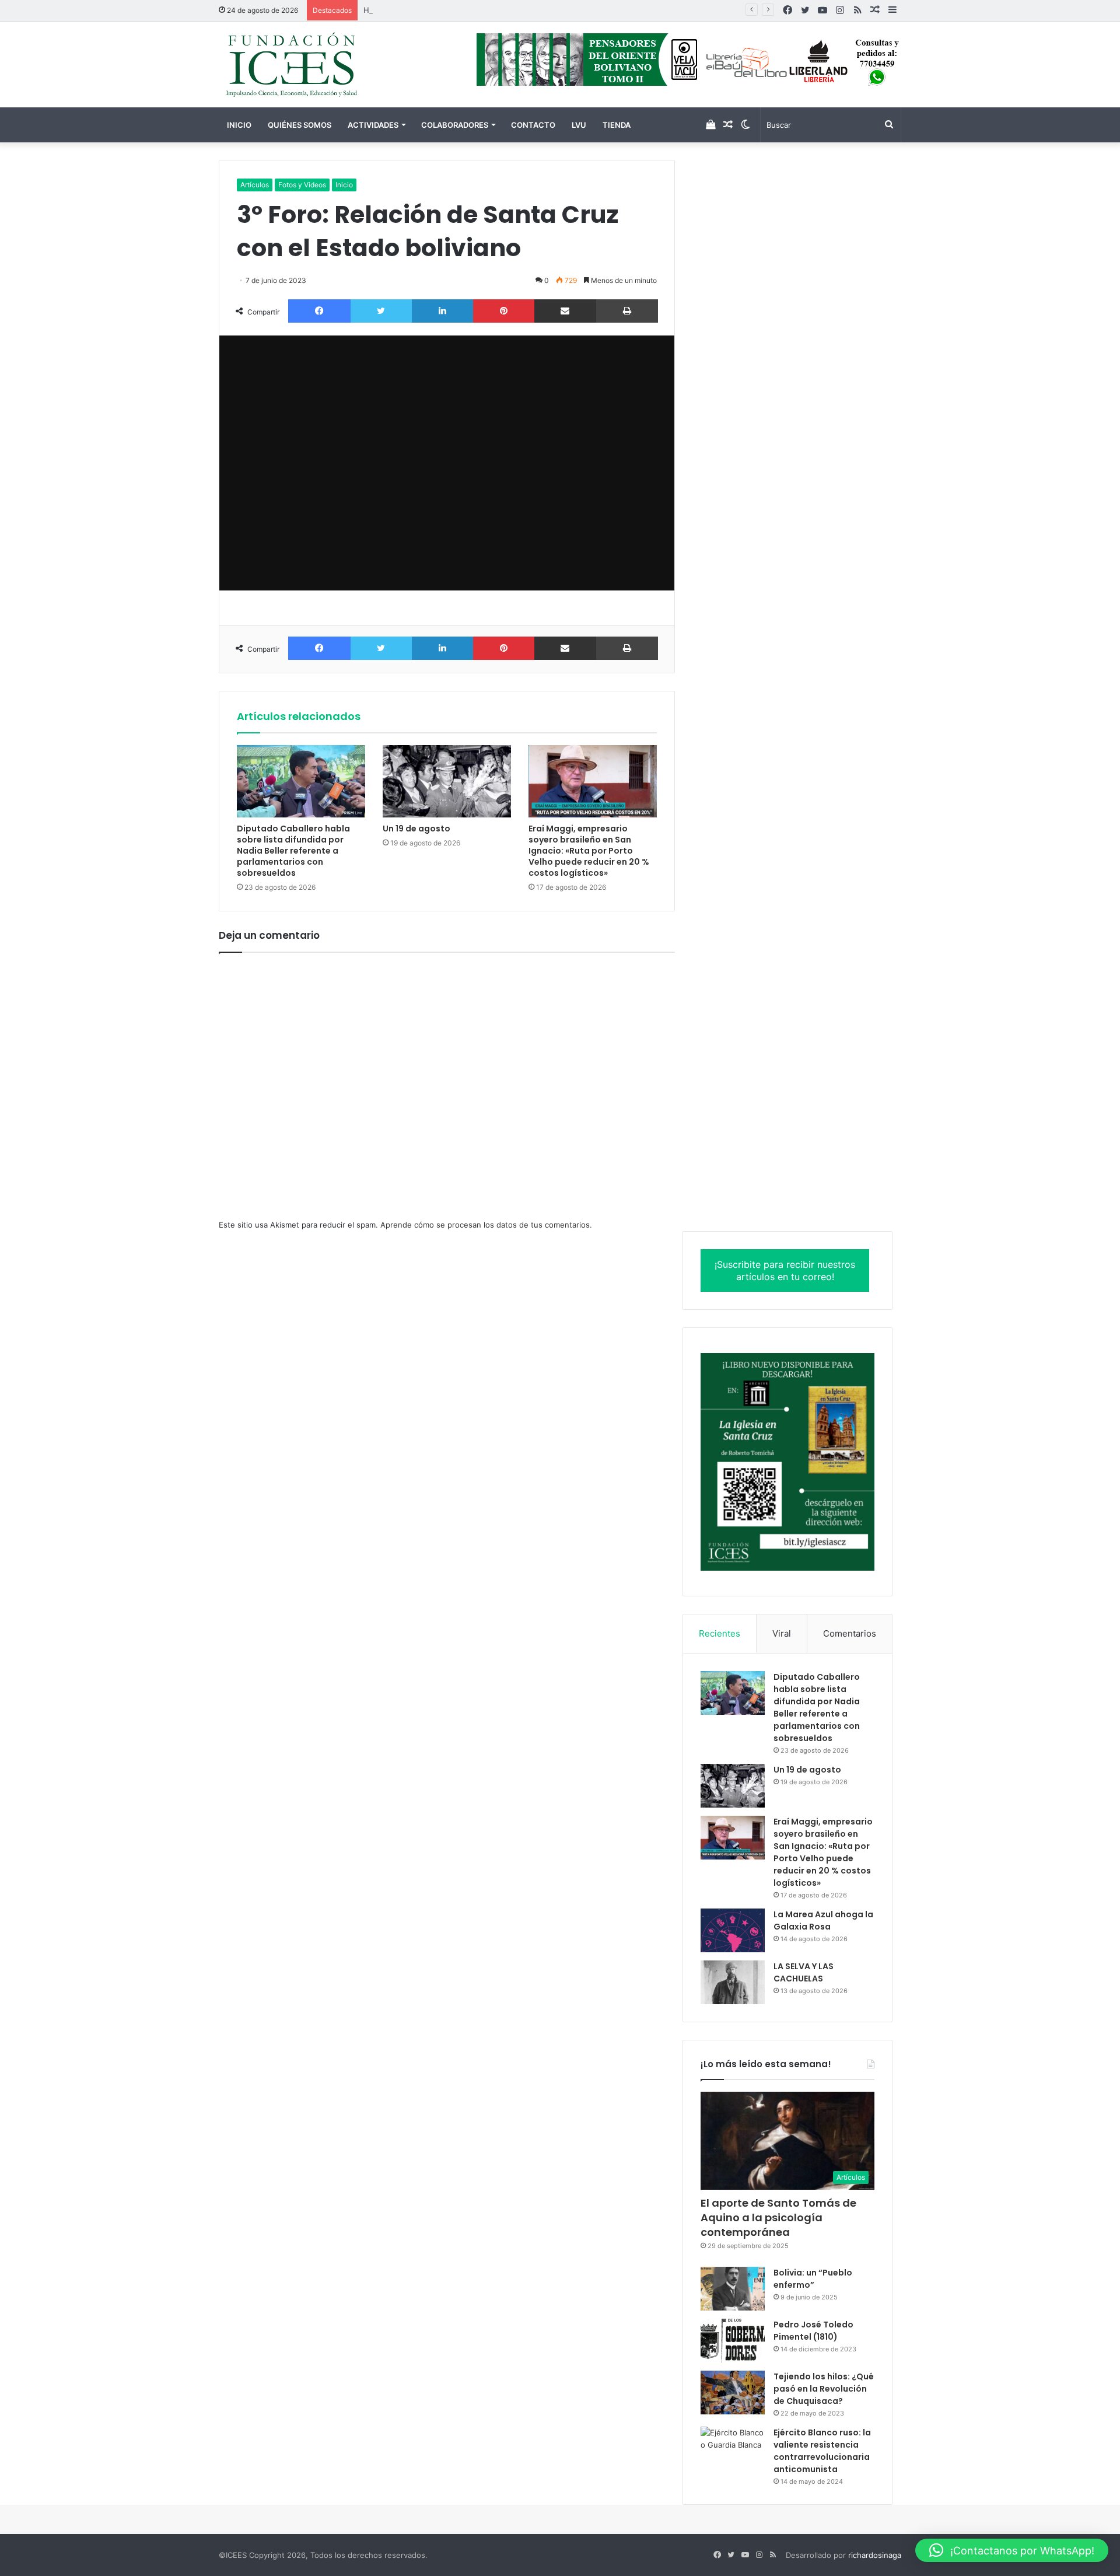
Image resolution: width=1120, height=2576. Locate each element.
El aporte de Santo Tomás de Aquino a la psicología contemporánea (778, 2217)
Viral (782, 1633)
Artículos (255, 185)
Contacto (533, 125)
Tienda (617, 125)
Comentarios (850, 1633)
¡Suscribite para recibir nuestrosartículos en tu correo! (785, 1270)
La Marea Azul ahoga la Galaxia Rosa (823, 1920)
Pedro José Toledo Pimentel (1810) (813, 2331)
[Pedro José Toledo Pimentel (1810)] (733, 2341)
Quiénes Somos (300, 125)
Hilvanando (384, 10)
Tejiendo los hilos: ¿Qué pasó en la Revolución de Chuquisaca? (824, 2389)
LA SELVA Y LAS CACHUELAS (804, 1972)
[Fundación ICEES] (327, 64)
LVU (579, 125)
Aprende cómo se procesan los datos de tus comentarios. (486, 1225)
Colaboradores (455, 125)
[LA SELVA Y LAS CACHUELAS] (733, 1982)
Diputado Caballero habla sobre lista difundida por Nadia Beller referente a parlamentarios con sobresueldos (293, 851)
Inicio (239, 125)
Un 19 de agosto (416, 829)
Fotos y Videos (302, 185)
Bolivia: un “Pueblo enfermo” (813, 2279)
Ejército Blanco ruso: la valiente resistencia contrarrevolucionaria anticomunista (822, 2451)
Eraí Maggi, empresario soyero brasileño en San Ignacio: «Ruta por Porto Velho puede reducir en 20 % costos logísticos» (589, 851)
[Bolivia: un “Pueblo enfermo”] (733, 2289)
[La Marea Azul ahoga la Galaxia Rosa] (733, 1930)
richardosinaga (875, 2555)
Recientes (720, 1633)
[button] (1012, 2550)
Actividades (373, 125)
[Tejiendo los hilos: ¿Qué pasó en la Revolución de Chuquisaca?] (733, 2393)
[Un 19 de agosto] (447, 781)
